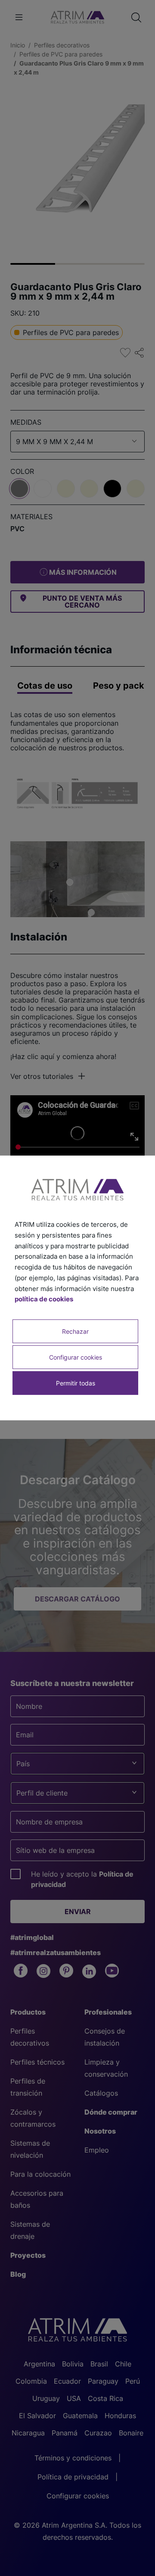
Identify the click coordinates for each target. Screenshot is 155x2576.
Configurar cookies (76, 1357)
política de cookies (44, 1299)
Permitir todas (76, 1383)
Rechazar (75, 1331)
